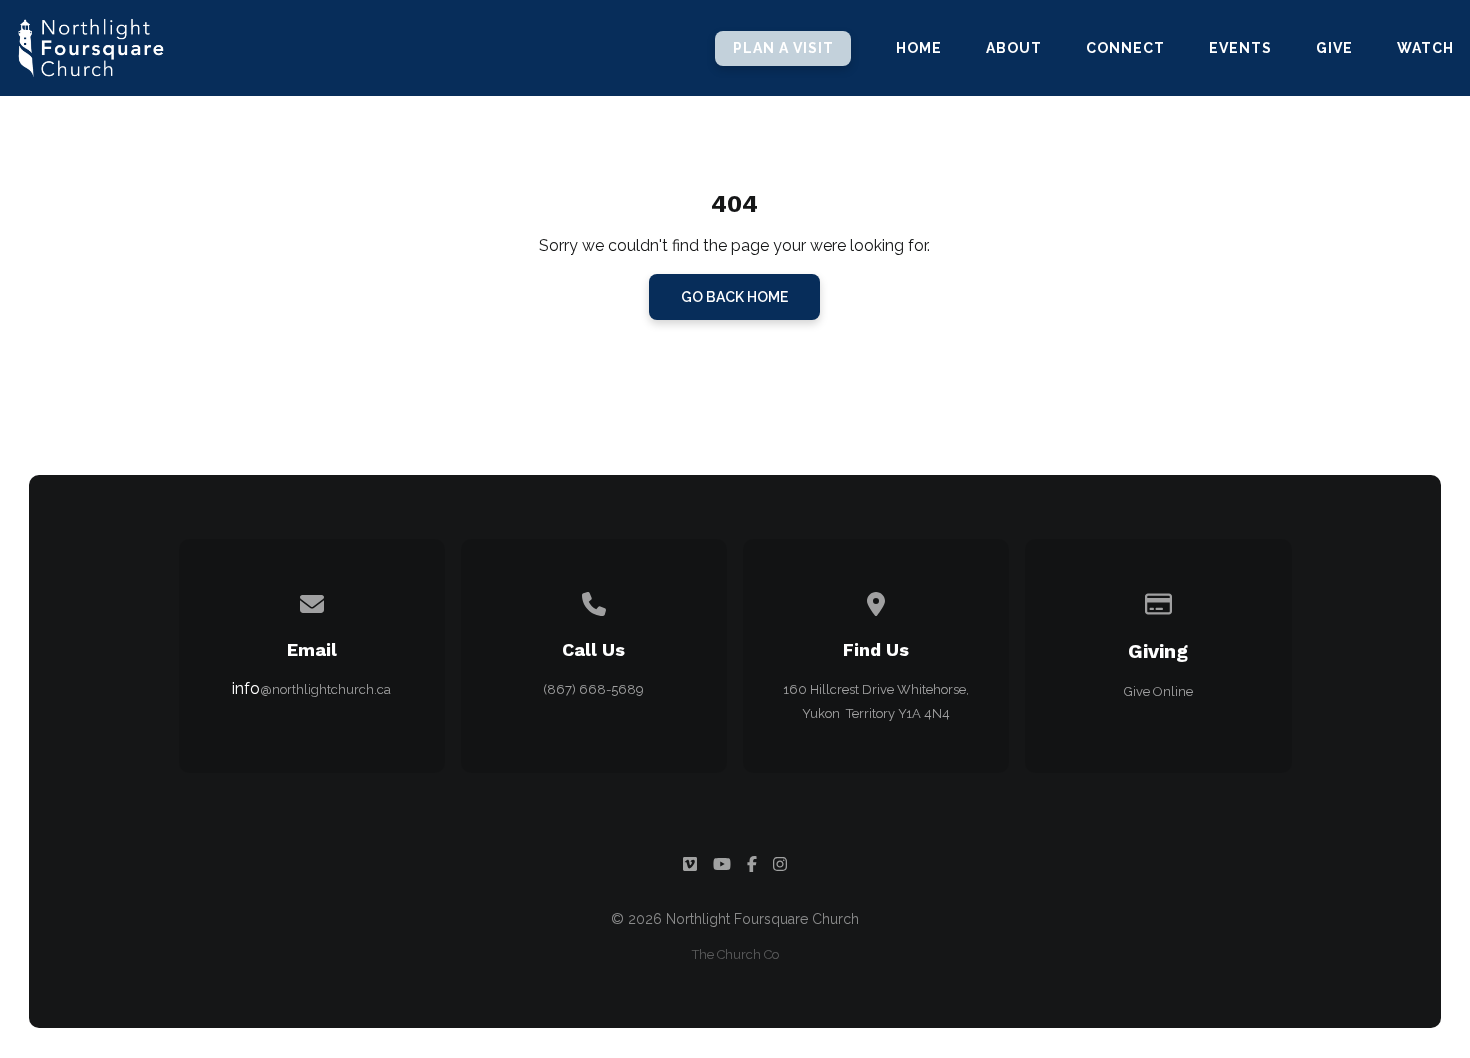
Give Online (1158, 691)
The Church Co (735, 954)
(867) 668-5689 (593, 689)
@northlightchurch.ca (325, 689)
